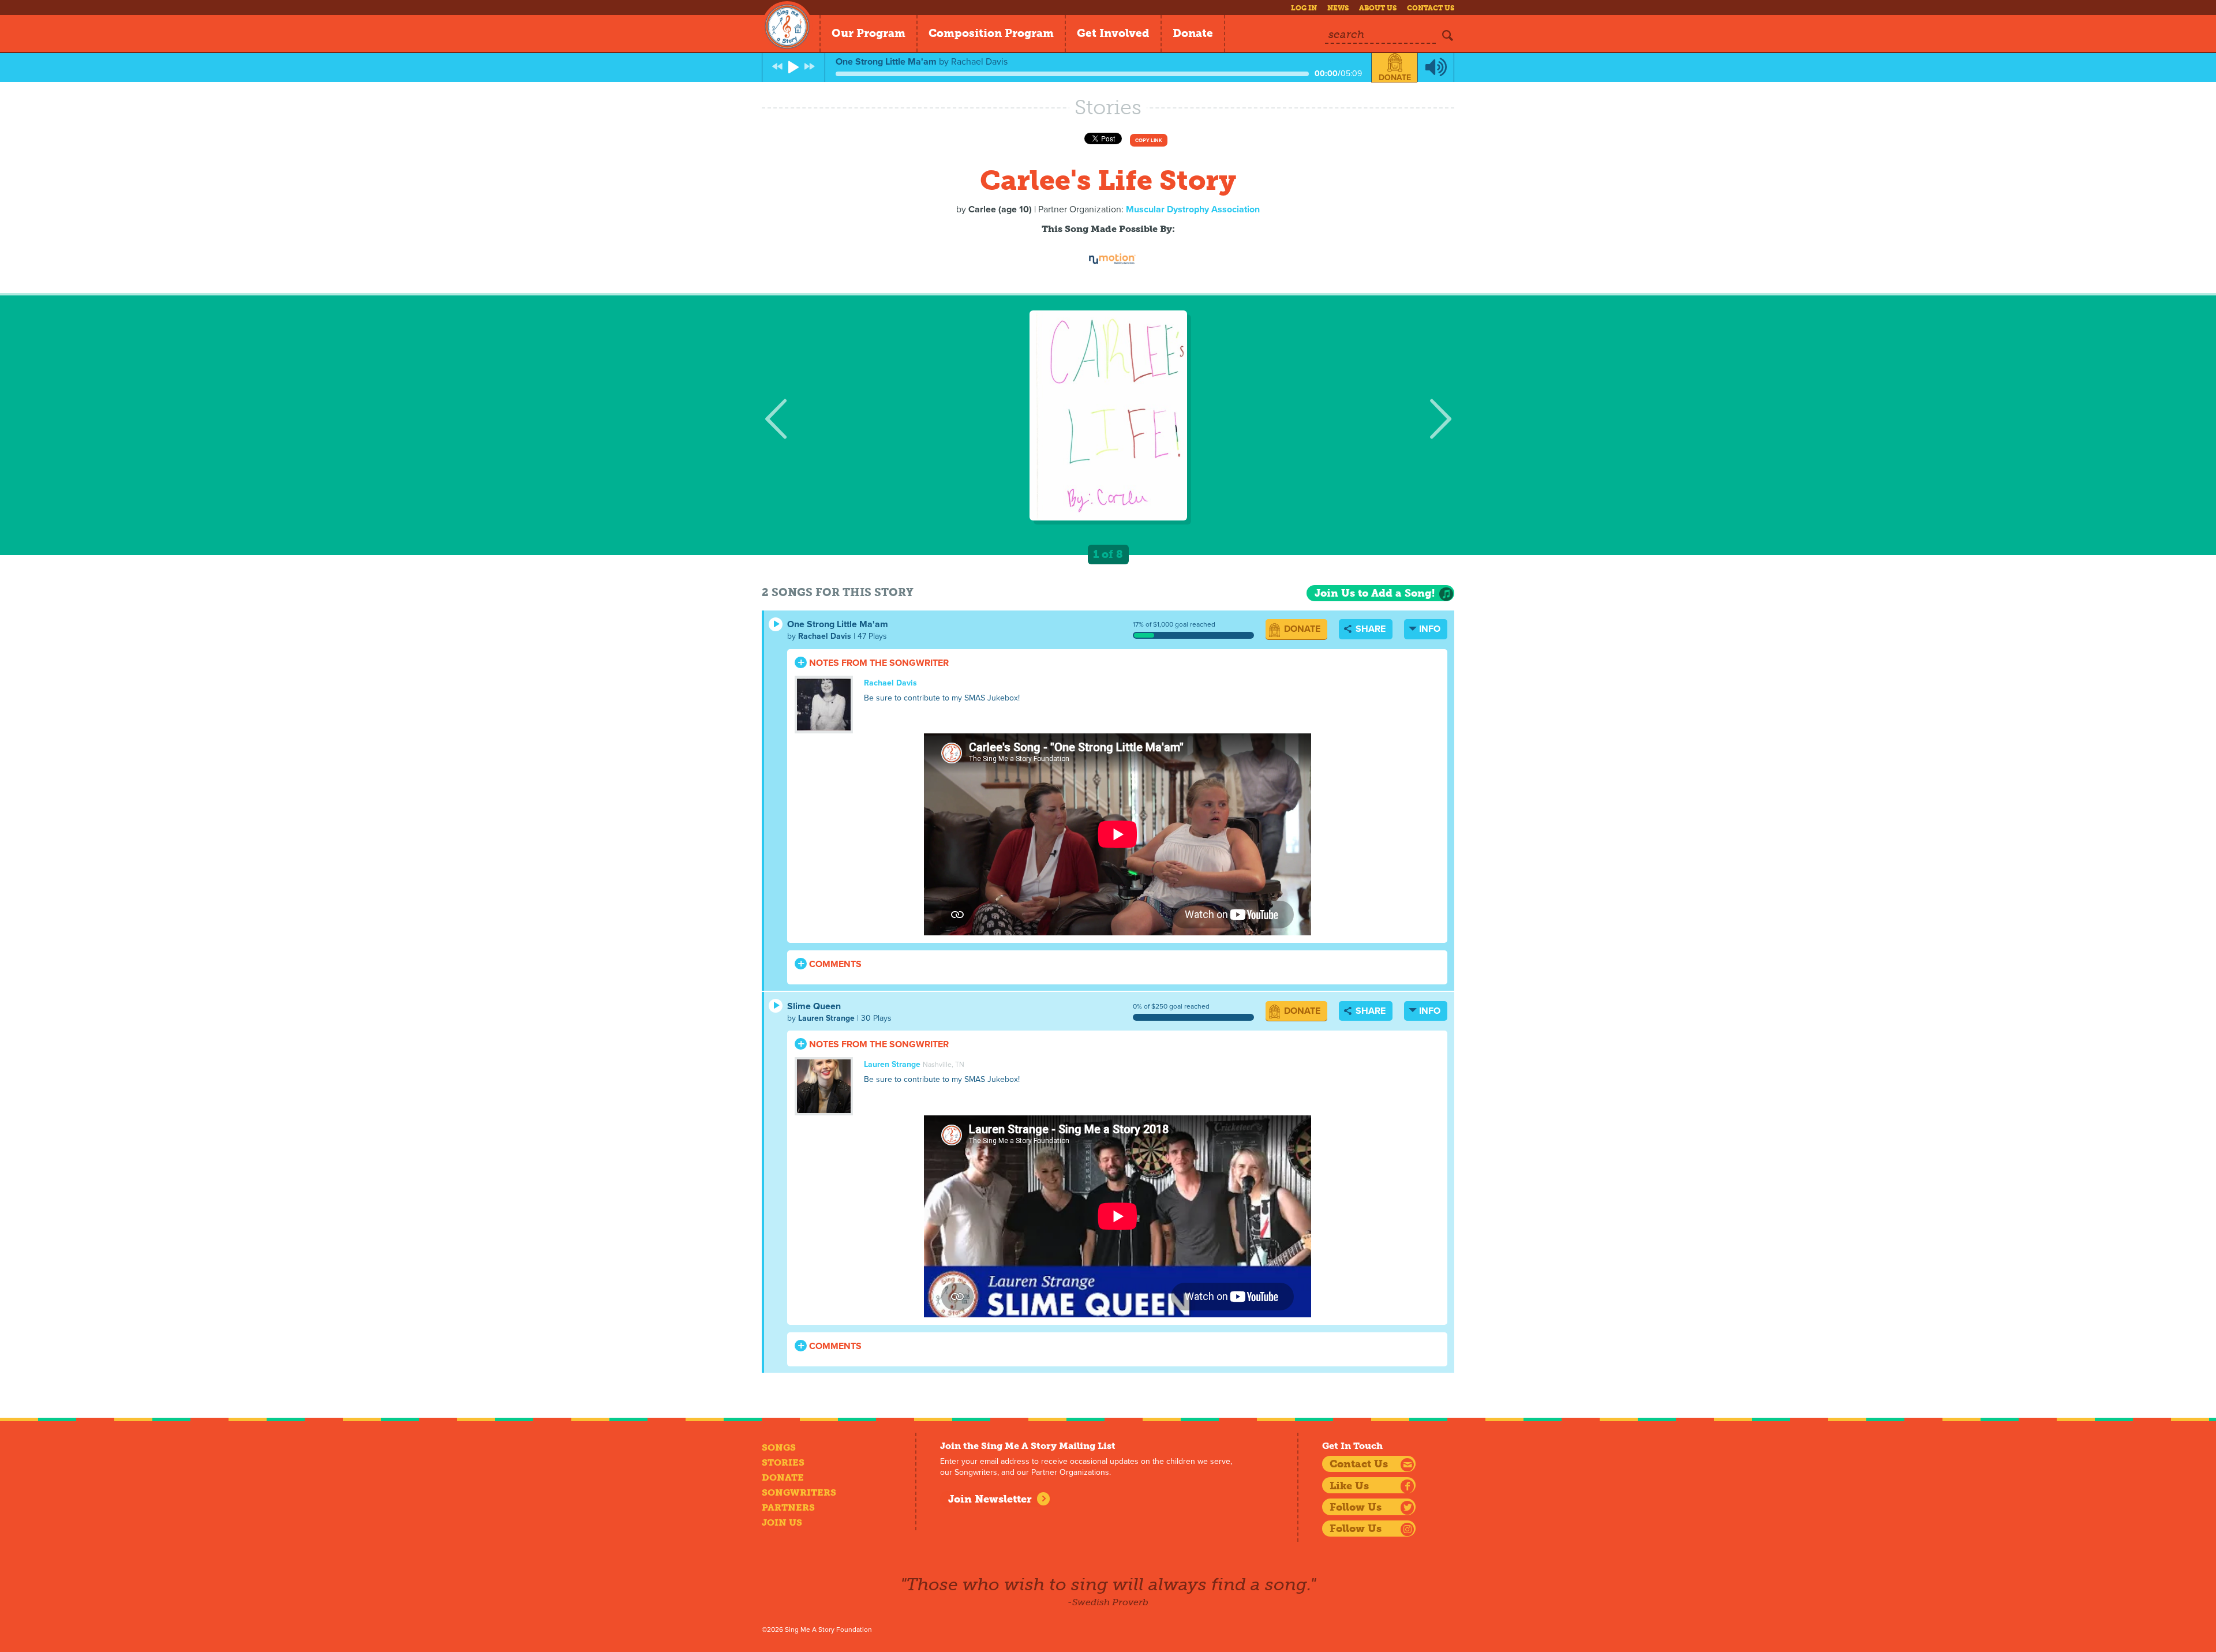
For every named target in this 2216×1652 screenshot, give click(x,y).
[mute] (1436, 68)
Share (1369, 629)
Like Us (1349, 1486)
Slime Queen (814, 1006)
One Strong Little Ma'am (838, 624)
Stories (783, 1462)
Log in (1304, 8)
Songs (779, 1447)
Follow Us (1356, 1507)
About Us (1378, 8)
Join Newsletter (990, 1499)
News (1338, 8)
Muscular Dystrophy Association (1193, 209)
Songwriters (799, 1492)
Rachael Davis (825, 636)
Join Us (782, 1522)
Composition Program (991, 33)
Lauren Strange (826, 1018)
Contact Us (1431, 8)
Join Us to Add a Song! (1375, 593)
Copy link (1149, 141)
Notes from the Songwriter (878, 663)
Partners (788, 1507)
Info (1430, 629)
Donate (1193, 33)
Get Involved (1113, 33)
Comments (834, 964)
